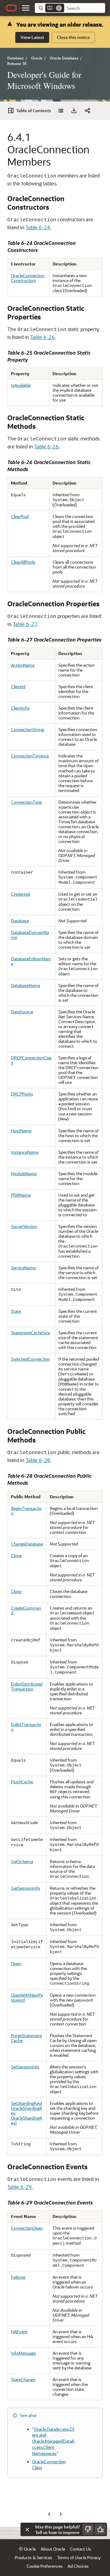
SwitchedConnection (30, 1359)
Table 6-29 (20, 2187)
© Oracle (27, 2549)
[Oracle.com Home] (11, 8)
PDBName (21, 1195)
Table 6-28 (38, 1460)
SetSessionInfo (25, 2067)
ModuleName (24, 1174)
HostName (21, 1131)
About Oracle (53, 2549)
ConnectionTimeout (30, 756)
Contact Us (81, 2549)
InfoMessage (23, 2353)
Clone (16, 1555)
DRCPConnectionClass (31, 1060)
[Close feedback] (27, 2529)
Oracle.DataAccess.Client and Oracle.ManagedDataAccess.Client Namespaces (53, 2441)
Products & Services (33, 2557)
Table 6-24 (38, 227)
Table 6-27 (25, 624)
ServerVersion (24, 1226)
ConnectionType (26, 802)
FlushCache (22, 1782)
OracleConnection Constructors (28, 278)
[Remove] (59, 8)
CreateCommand (26, 1610)
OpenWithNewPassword (27, 1997)
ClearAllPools (23, 562)
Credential (20, 894)
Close (16, 1591)
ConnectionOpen (27, 2228)
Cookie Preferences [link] (45, 2566)
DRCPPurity (22, 1094)
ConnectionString (28, 729)
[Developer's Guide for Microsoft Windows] (61, 111)
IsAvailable (21, 385)
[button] (26, 8)
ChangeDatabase (27, 1544)
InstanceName (25, 1152)
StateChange (23, 2379)
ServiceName (23, 1268)
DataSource (22, 1012)
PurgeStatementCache (26, 2038)
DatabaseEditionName (31, 961)
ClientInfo (20, 708)
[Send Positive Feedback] (100, 2529)
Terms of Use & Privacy (79, 2557)
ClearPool (20, 516)
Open (16, 1963)
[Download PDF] (74, 111)
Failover (18, 2277)
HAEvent (19, 2332)
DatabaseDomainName (30, 935)
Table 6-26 (42, 337)
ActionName (23, 665)
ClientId (18, 686)
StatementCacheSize (31, 1333)
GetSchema (22, 1861)
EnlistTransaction (26, 1727)
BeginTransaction (26, 1511)
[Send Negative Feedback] (88, 2529)
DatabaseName (26, 985)
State (16, 1311)
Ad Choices (78, 2566)
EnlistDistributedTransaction (27, 1686)
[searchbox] (85, 8)
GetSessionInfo (26, 1888)
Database (20, 921)
